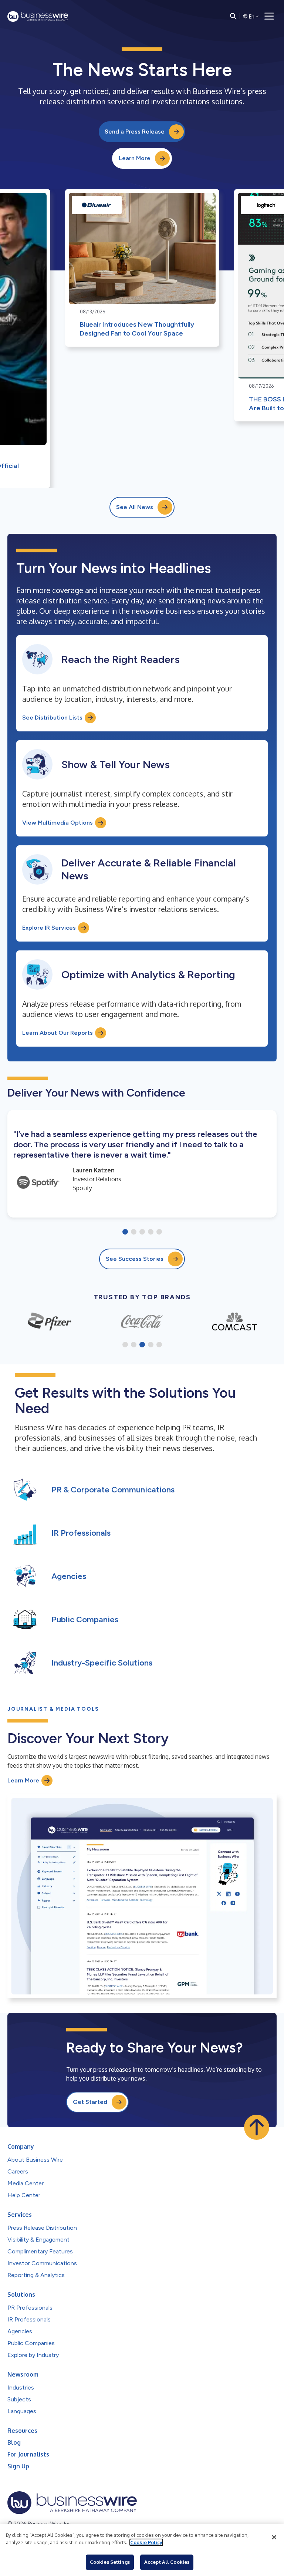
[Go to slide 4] (151, 1232)
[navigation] (269, 16)
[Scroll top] (257, 2127)
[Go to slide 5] (159, 1232)
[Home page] (38, 16)
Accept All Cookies (167, 2562)
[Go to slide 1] (125, 1232)
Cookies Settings (110, 2562)
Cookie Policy (146, 2542)
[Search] (233, 16)
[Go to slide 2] (134, 1232)
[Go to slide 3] (142, 1232)
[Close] (274, 2537)
